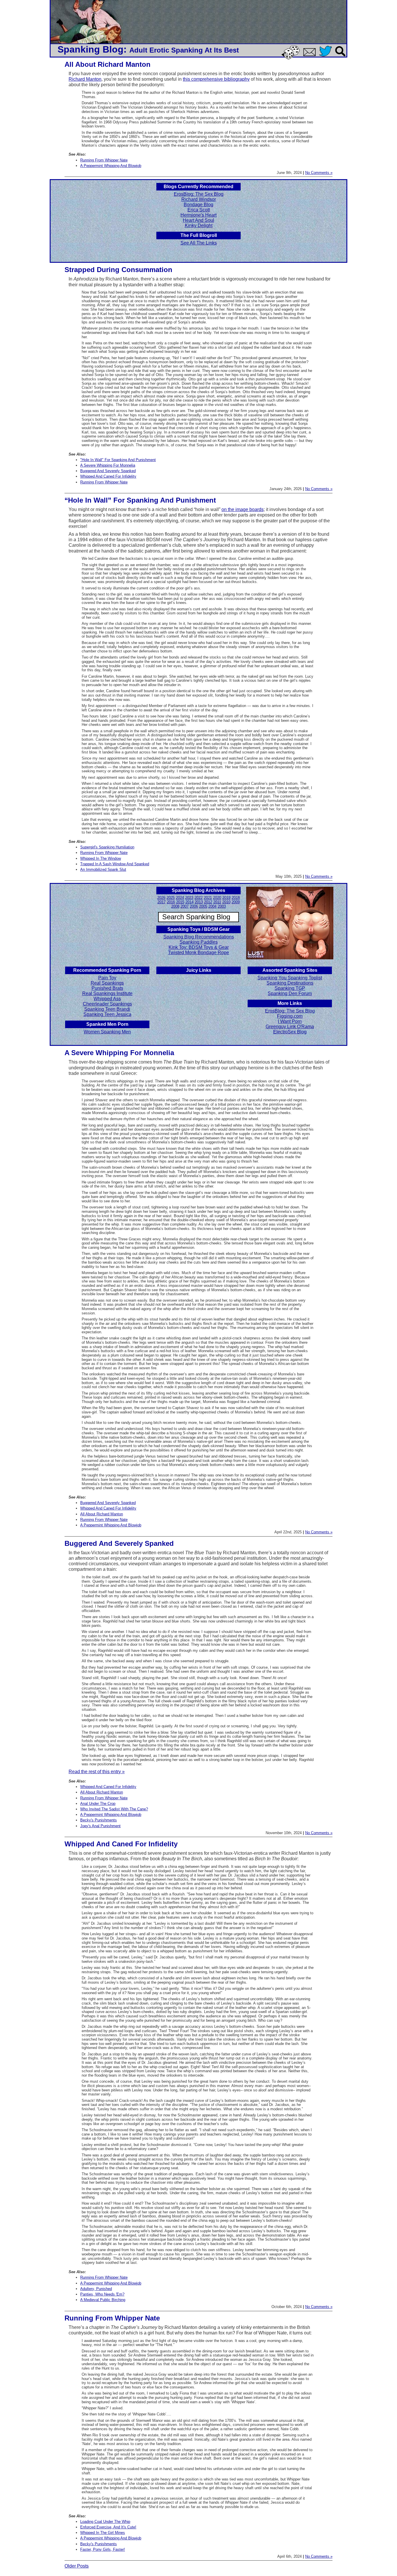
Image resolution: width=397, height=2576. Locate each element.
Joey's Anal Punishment (100, 1826)
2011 (217, 902)
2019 (226, 898)
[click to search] (341, 57)
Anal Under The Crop (98, 1804)
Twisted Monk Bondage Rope (199, 952)
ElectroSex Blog (290, 1032)
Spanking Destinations (290, 983)
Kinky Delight (199, 225)
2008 (175, 906)
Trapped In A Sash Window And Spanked (115, 864)
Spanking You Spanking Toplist (290, 978)
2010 (226, 902)
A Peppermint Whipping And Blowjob (111, 166)
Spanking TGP (290, 988)
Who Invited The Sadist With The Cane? (114, 1809)
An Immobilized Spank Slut (103, 869)
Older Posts (77, 2566)
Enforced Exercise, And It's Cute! (108, 2527)
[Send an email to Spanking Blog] (311, 55)
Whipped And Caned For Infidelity (108, 476)
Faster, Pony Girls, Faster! (103, 2549)
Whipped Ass (107, 999)
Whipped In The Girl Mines (103, 2533)
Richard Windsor (199, 199)
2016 (171, 902)
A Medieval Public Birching (103, 2300)
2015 (180, 902)
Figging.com (290, 1016)
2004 (212, 906)
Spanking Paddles (199, 942)
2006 (194, 906)
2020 (217, 898)
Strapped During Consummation (118, 270)
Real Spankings (107, 983)
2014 (189, 902)
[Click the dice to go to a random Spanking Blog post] (292, 58)
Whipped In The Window (101, 858)
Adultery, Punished (96, 2289)
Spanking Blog (91, 49)
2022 (199, 898)
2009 (236, 902)
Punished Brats (107, 988)
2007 (185, 906)
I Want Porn (290, 1021)
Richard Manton (85, 79)
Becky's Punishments (99, 1820)
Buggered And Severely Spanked (108, 471)
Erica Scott (199, 210)
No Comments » (319, 173)
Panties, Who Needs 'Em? (102, 2294)
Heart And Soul (199, 220)
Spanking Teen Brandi (107, 1009)
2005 (203, 906)
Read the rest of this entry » (97, 1772)
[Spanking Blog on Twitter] (327, 57)
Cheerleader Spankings (107, 1004)
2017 (162, 902)
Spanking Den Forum (290, 993)
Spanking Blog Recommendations (199, 937)
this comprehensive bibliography (216, 79)
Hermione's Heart (199, 215)
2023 (189, 898)
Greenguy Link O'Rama (290, 1027)
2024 (180, 898)
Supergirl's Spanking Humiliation (107, 847)
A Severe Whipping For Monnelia (108, 465)
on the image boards (243, 509)
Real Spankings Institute (107, 993)
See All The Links (199, 243)
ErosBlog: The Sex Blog (199, 194)
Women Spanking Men (107, 1032)
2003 (222, 906)
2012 (208, 902)
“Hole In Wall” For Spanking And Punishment (140, 500)
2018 (236, 898)
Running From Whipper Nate (104, 160)
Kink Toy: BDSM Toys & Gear (199, 947)
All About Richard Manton (108, 64)
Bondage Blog (199, 205)
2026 (161, 898)
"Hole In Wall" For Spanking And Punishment (118, 460)
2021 (208, 898)
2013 (199, 902)
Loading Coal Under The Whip (105, 2522)
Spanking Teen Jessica (107, 1014)
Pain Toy (107, 978)
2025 (171, 898)
